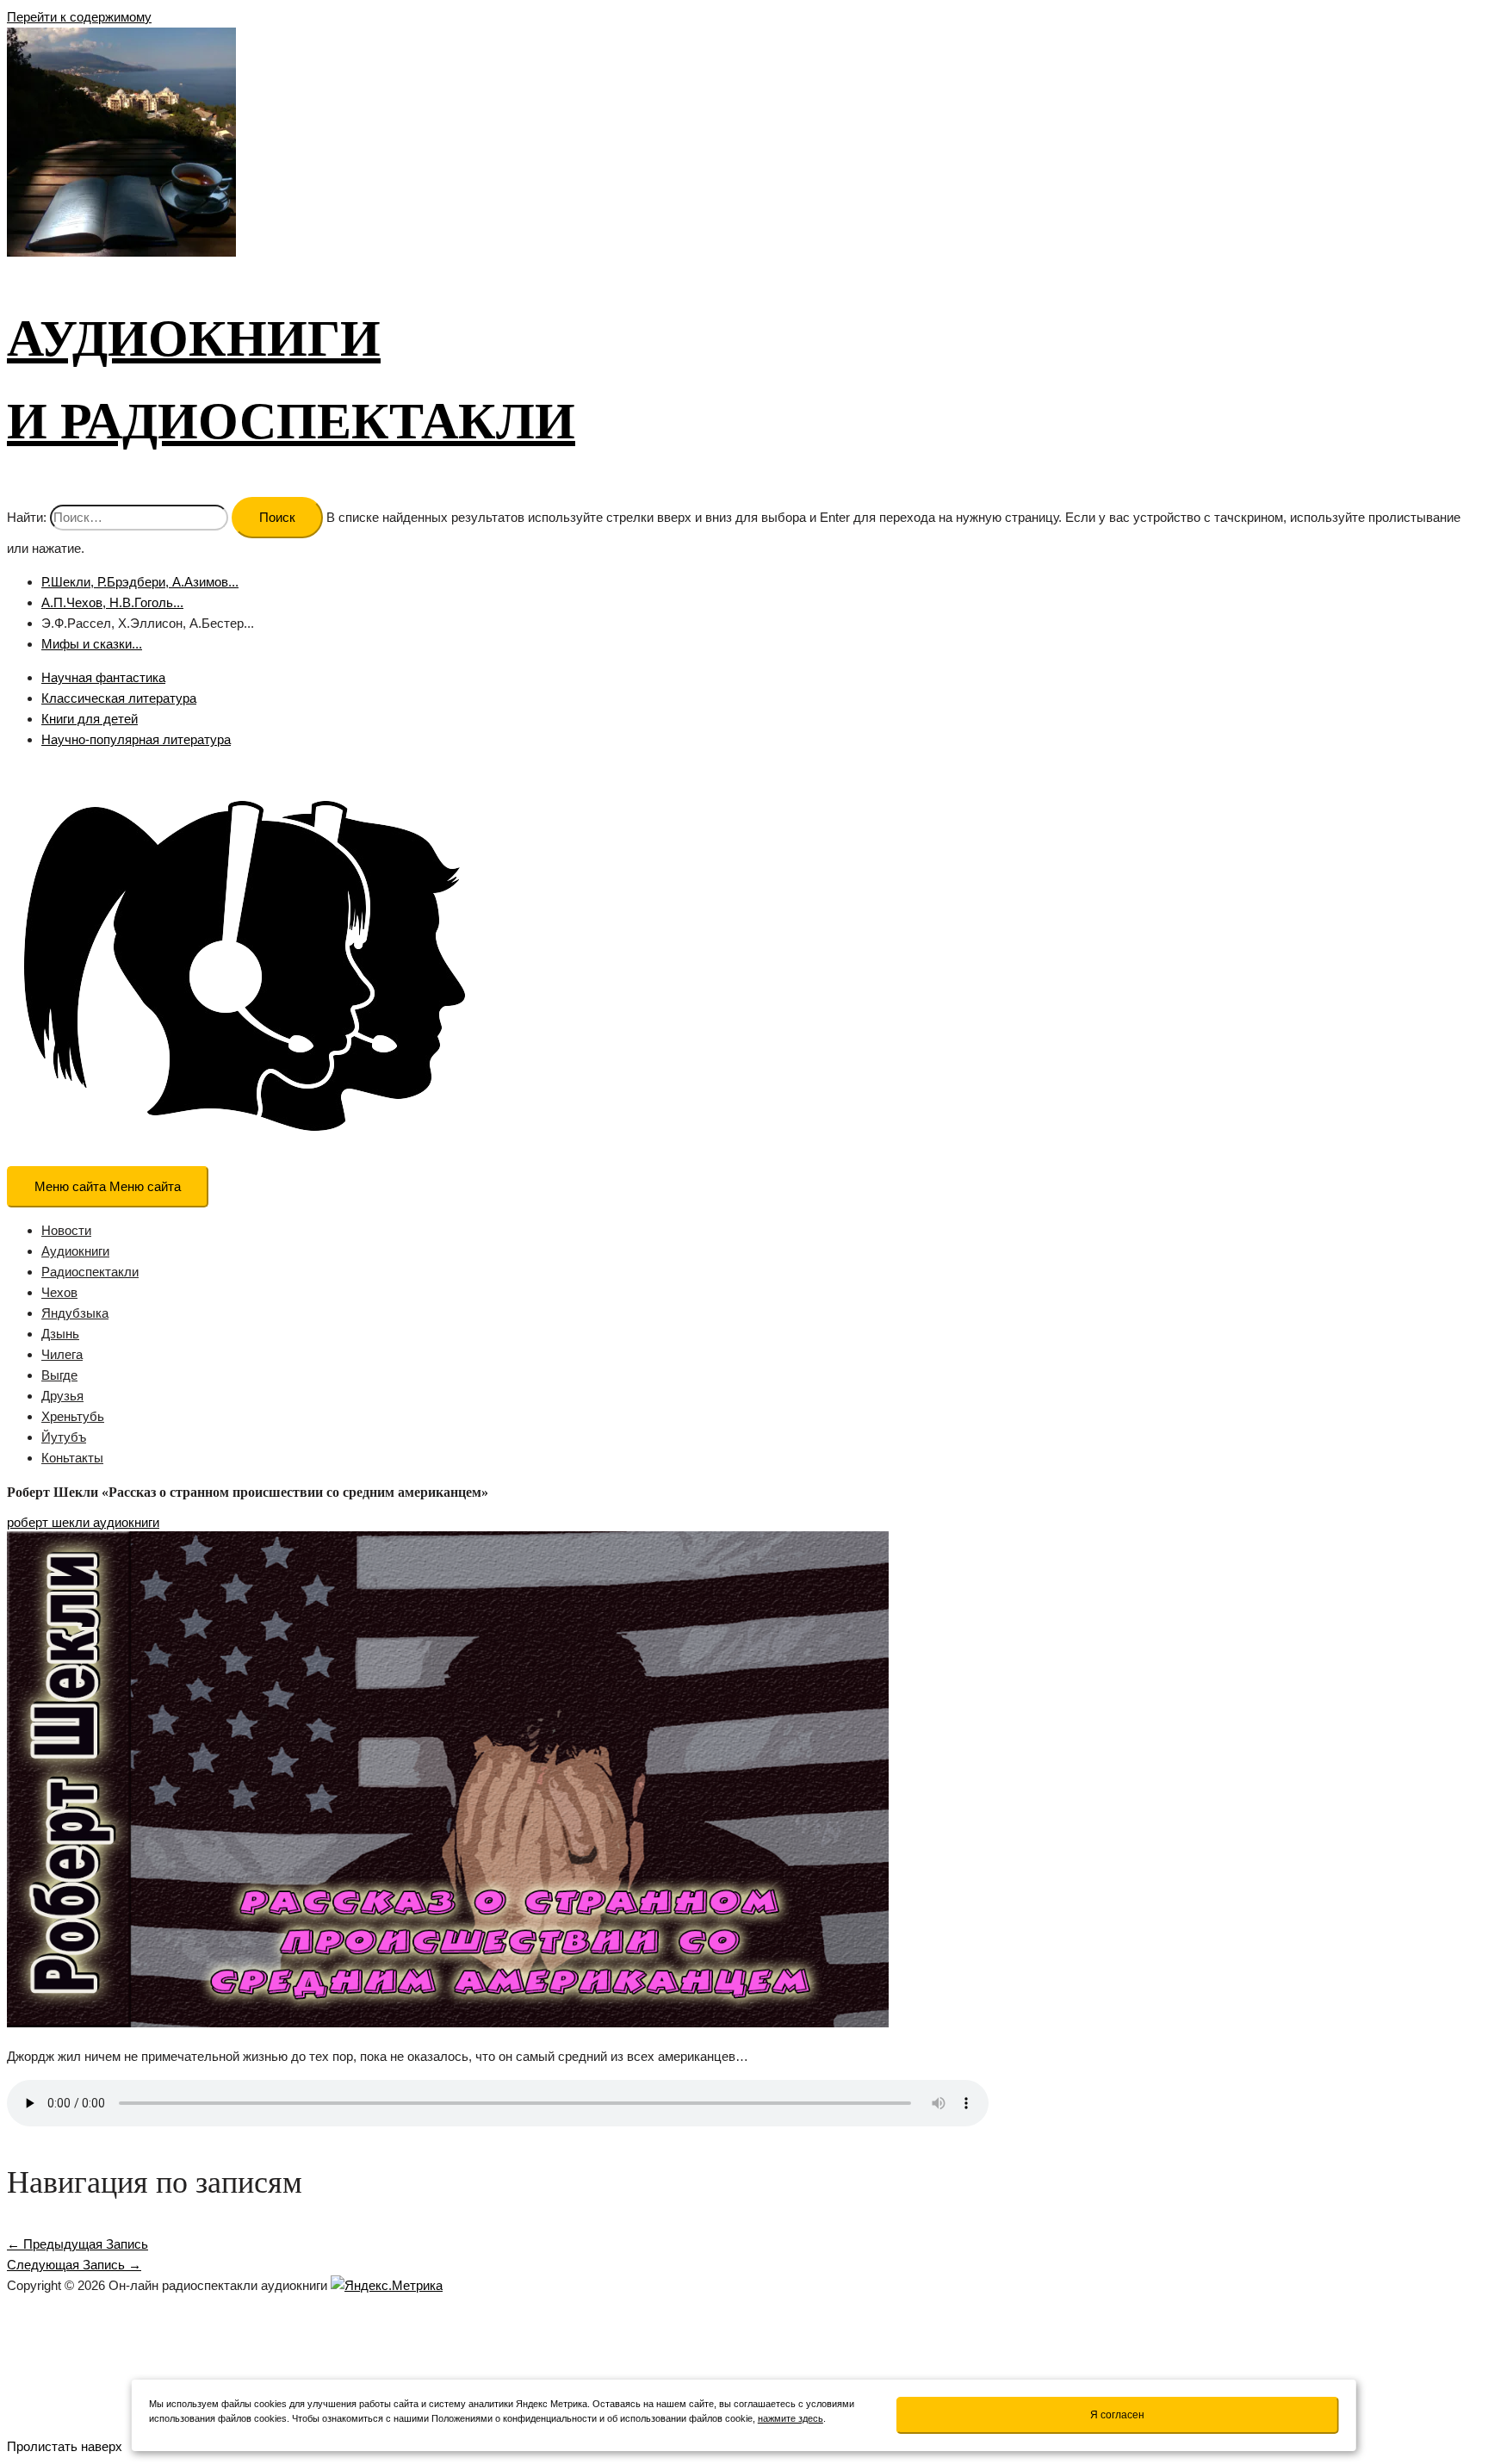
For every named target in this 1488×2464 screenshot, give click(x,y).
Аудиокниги (75, 1251)
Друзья (62, 1396)
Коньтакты (72, 1458)
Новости (66, 1230)
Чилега (62, 1354)
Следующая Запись (74, 2265)
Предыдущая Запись (77, 2244)
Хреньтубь (73, 1416)
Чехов (59, 1292)
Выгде (59, 1375)
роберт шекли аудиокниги (83, 1522)
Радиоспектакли (90, 1272)
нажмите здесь (790, 2418)
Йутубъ (64, 1437)
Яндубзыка (75, 1313)
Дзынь (60, 1334)
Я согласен (1117, 2415)
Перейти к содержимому (79, 17)
